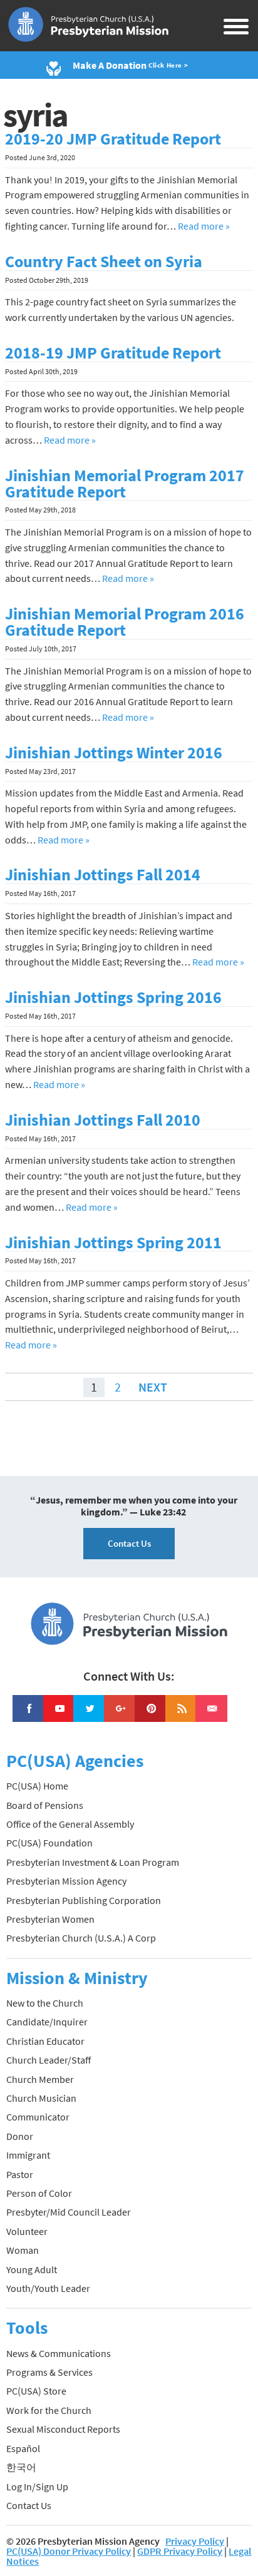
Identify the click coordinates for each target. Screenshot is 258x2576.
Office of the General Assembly (70, 1824)
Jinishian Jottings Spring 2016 (113, 997)
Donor (20, 2136)
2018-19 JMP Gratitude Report (113, 353)
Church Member (40, 2079)
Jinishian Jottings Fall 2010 (103, 1120)
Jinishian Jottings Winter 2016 (114, 753)
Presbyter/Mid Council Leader (69, 2212)
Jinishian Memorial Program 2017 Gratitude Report (125, 484)
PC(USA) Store (36, 2391)
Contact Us (129, 1543)
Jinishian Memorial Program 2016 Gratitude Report (125, 622)
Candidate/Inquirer (47, 2022)
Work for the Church (49, 2410)
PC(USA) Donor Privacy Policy (69, 2551)
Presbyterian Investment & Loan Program (93, 1862)
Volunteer (27, 2231)
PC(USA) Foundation (49, 1843)
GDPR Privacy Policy (180, 2551)
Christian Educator (45, 2041)
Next (153, 1387)
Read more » (204, 226)
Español (23, 2448)
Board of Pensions (45, 1805)
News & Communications (59, 2353)
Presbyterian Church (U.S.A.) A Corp (81, 1938)
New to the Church (45, 2003)
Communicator (38, 2117)
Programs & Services (49, 2372)
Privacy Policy (195, 2541)
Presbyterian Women (50, 1919)
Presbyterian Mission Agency (66, 1881)
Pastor (20, 2174)
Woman (23, 2250)
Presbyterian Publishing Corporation (84, 1900)
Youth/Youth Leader (48, 2288)
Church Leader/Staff (49, 2060)
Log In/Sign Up (37, 2487)
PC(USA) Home (37, 1786)
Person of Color (39, 2193)
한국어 (21, 2467)
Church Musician (41, 2098)
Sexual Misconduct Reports (63, 2429)
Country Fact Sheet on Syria (104, 262)
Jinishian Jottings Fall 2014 (103, 875)
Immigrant (28, 2155)
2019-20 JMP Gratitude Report (113, 139)
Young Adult (32, 2269)
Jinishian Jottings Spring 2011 (113, 1243)
